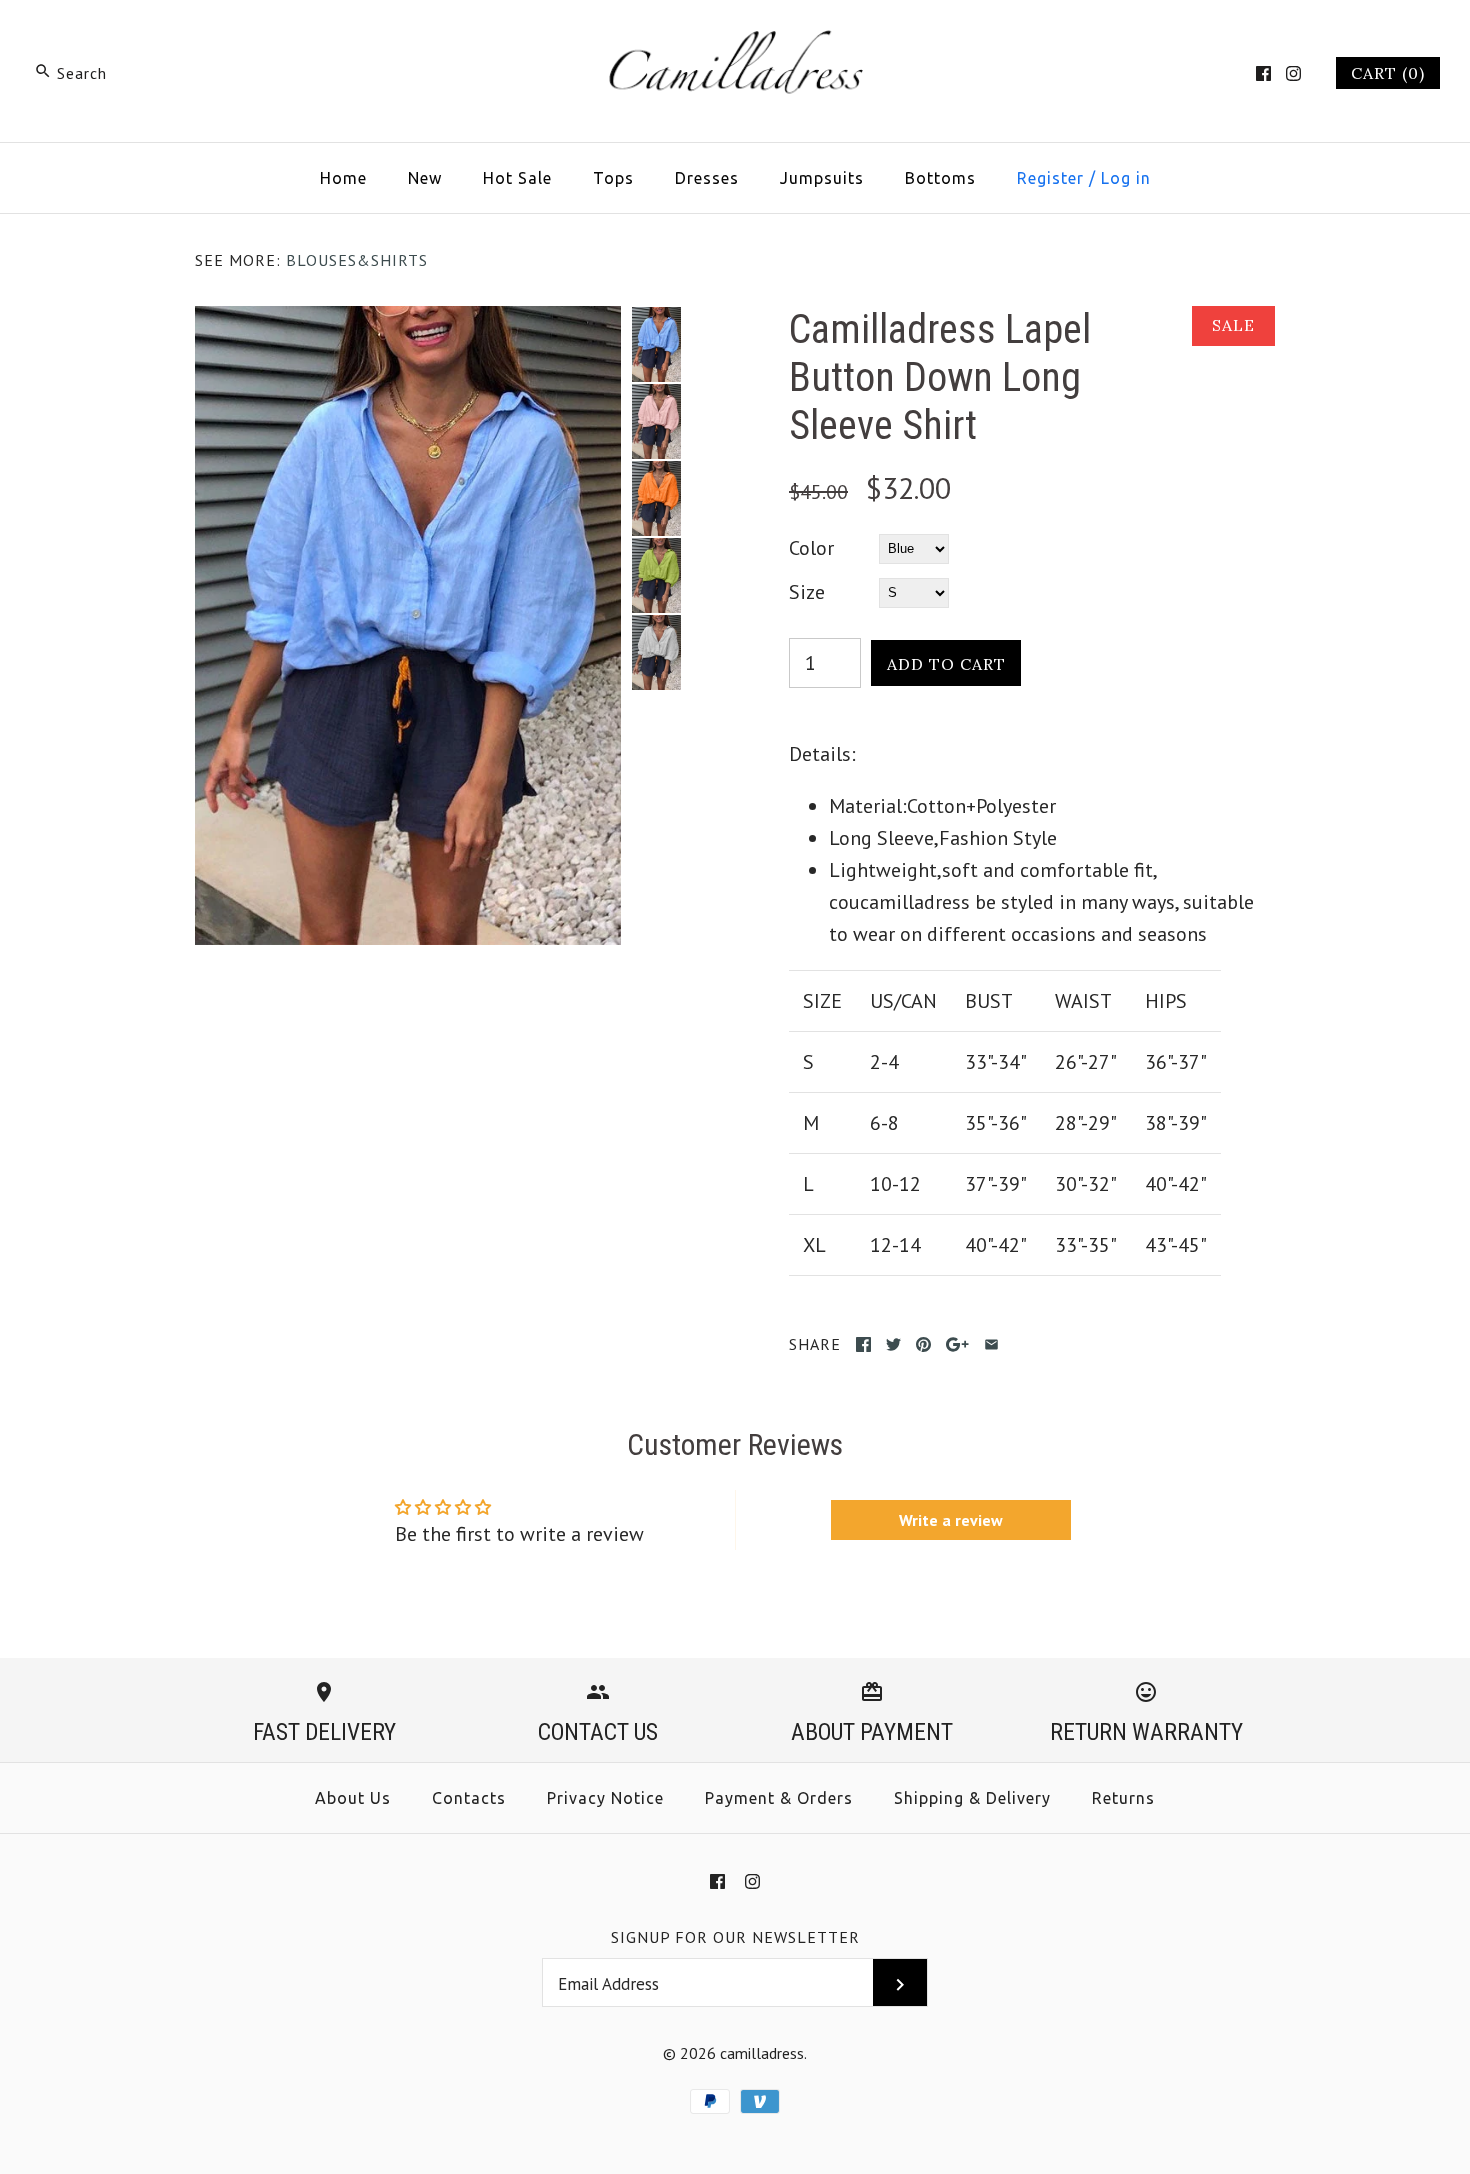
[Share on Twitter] (893, 1344)
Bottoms (940, 178)
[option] (656, 344)
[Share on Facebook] (863, 1344)
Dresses (707, 178)
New (425, 178)
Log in (1126, 178)
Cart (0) (1388, 73)
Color (811, 548)
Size (807, 592)
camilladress (762, 2053)
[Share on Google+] (957, 1344)
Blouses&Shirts (357, 260)
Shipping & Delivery (972, 1798)
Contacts (469, 1798)
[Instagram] (1293, 73)
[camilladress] (735, 36)
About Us (353, 1798)
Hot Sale (517, 178)
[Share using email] (991, 1344)
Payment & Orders (779, 1798)
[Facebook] (1263, 73)
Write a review (951, 1520)
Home (343, 178)
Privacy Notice (605, 1798)
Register (1050, 178)
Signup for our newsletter (735, 1937)
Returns (1123, 1798)
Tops (613, 178)
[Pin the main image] (923, 1344)
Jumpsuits (822, 178)
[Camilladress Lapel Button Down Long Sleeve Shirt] (408, 322)
